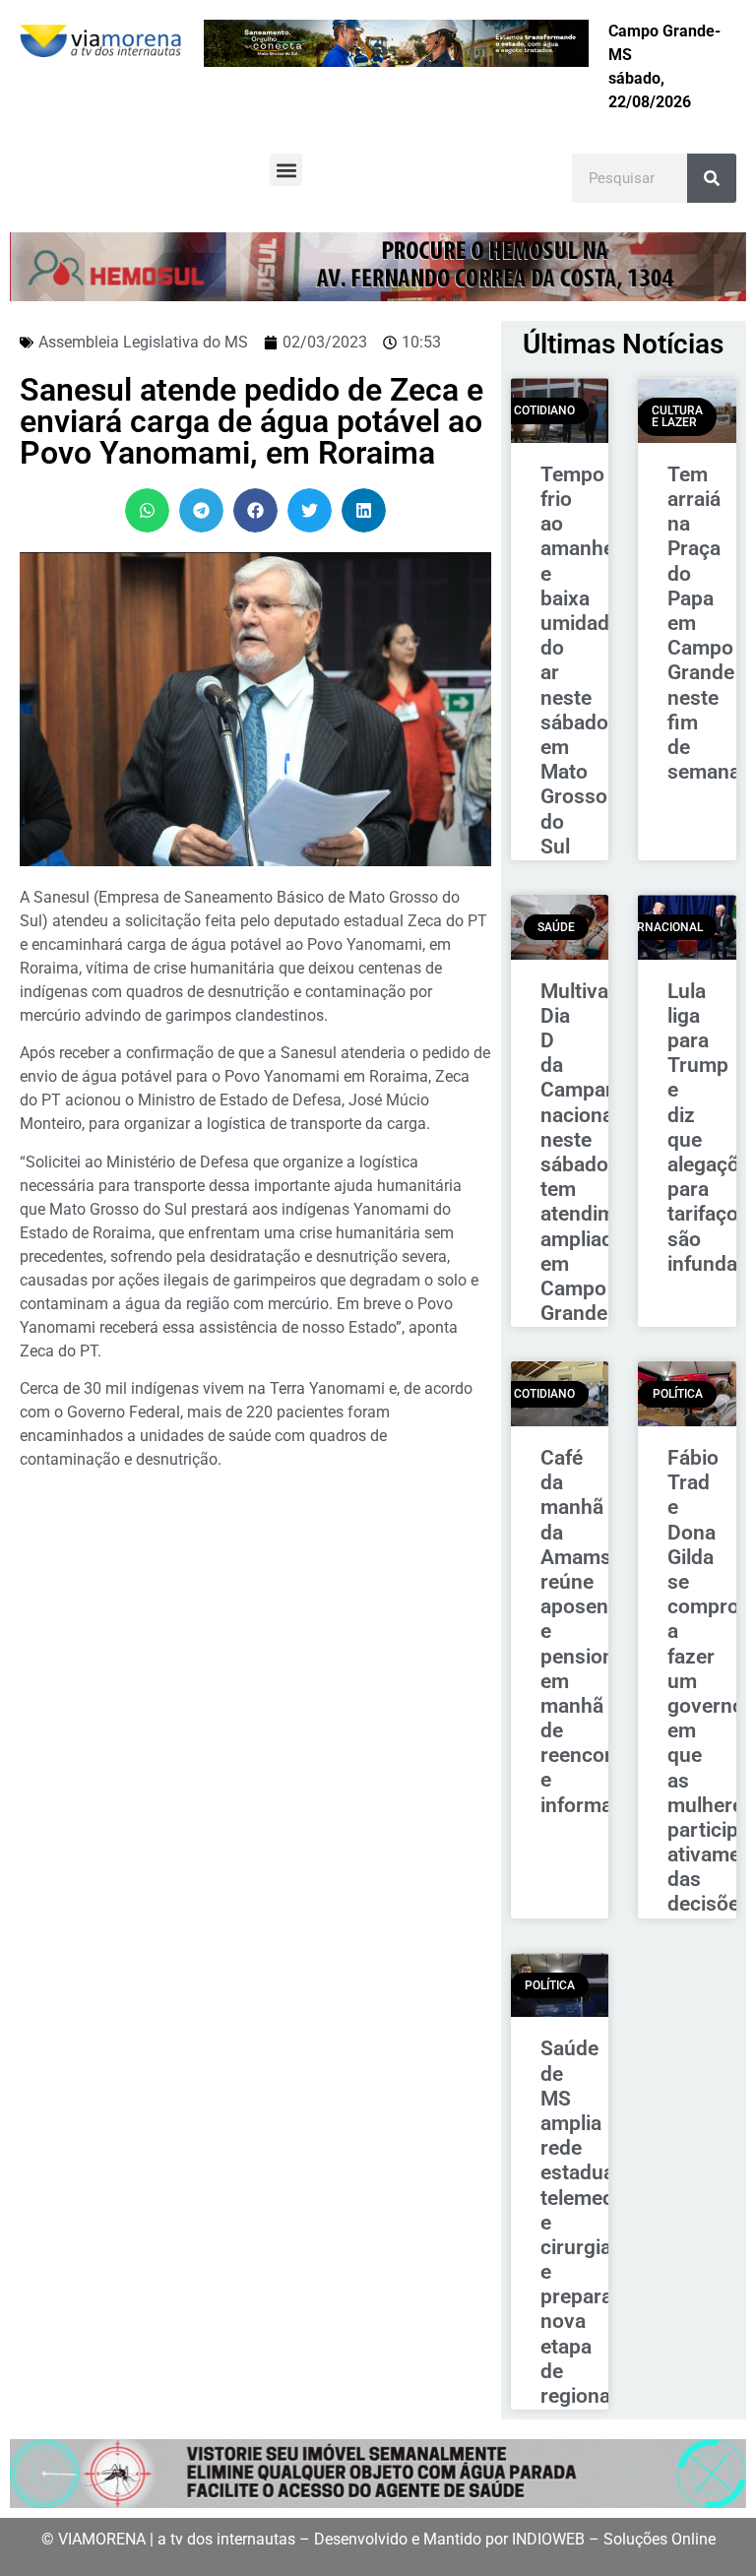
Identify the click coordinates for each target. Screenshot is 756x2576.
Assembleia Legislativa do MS (143, 342)
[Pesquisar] (712, 178)
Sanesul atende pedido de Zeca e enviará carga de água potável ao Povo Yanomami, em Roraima (252, 421)
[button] (286, 170)
